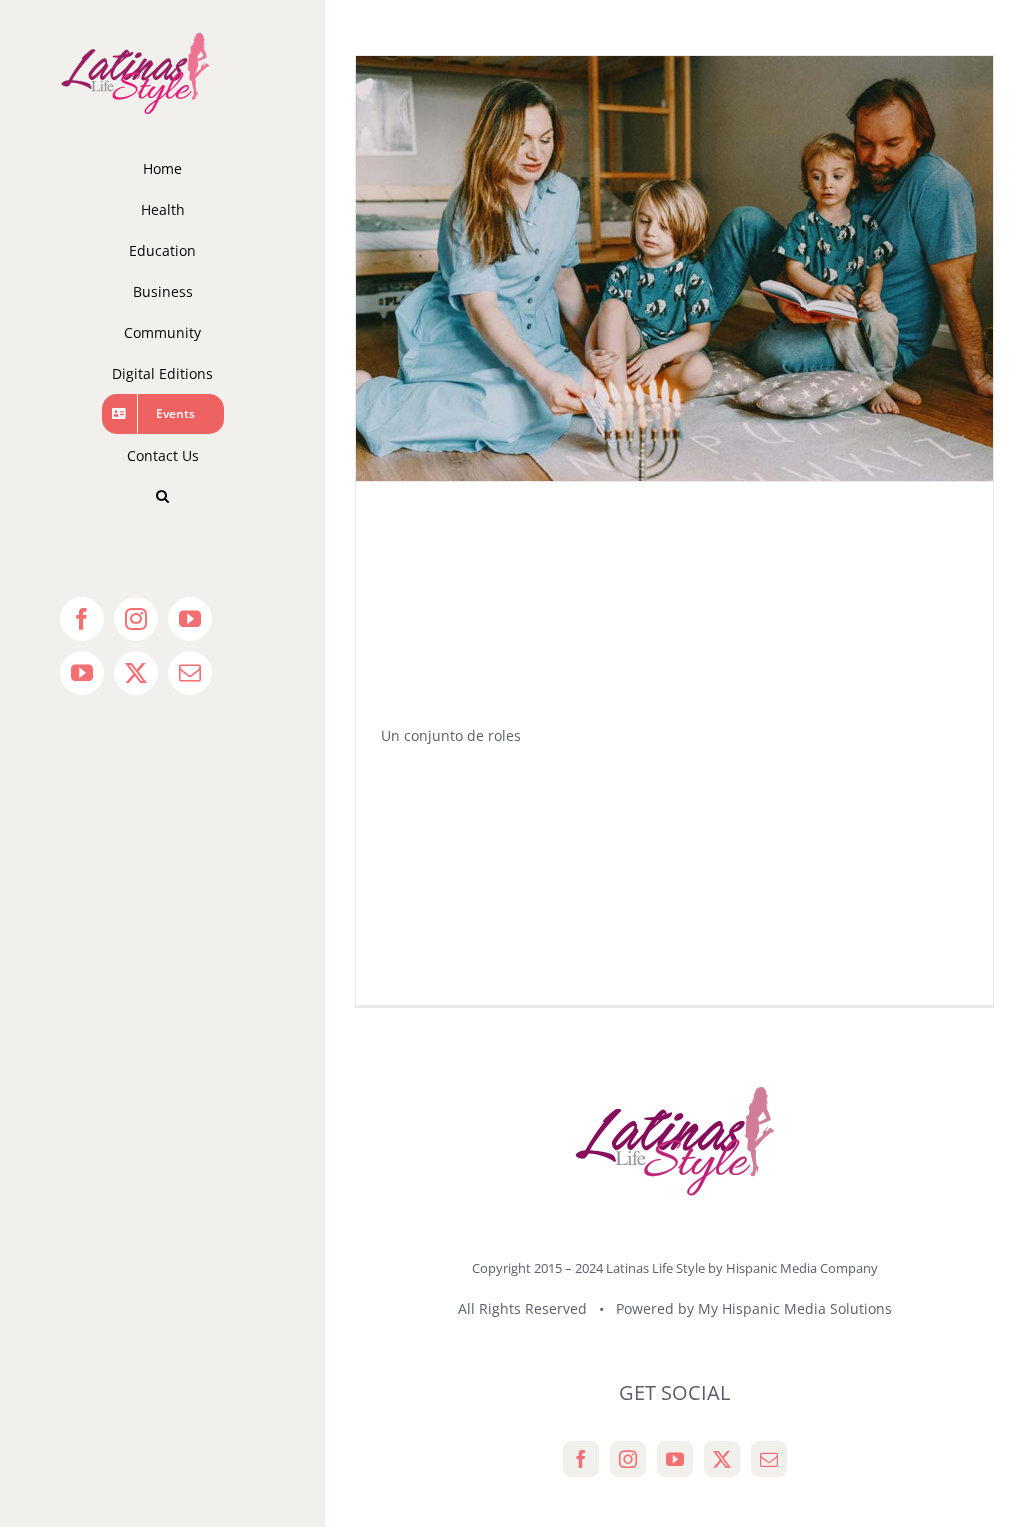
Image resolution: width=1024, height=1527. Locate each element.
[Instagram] (628, 1459)
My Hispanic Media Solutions (795, 1308)
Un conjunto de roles (451, 735)
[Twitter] (722, 1459)
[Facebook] (581, 1459)
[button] (162, 496)
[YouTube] (675, 1459)
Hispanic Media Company (802, 1268)
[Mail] (769, 1459)
